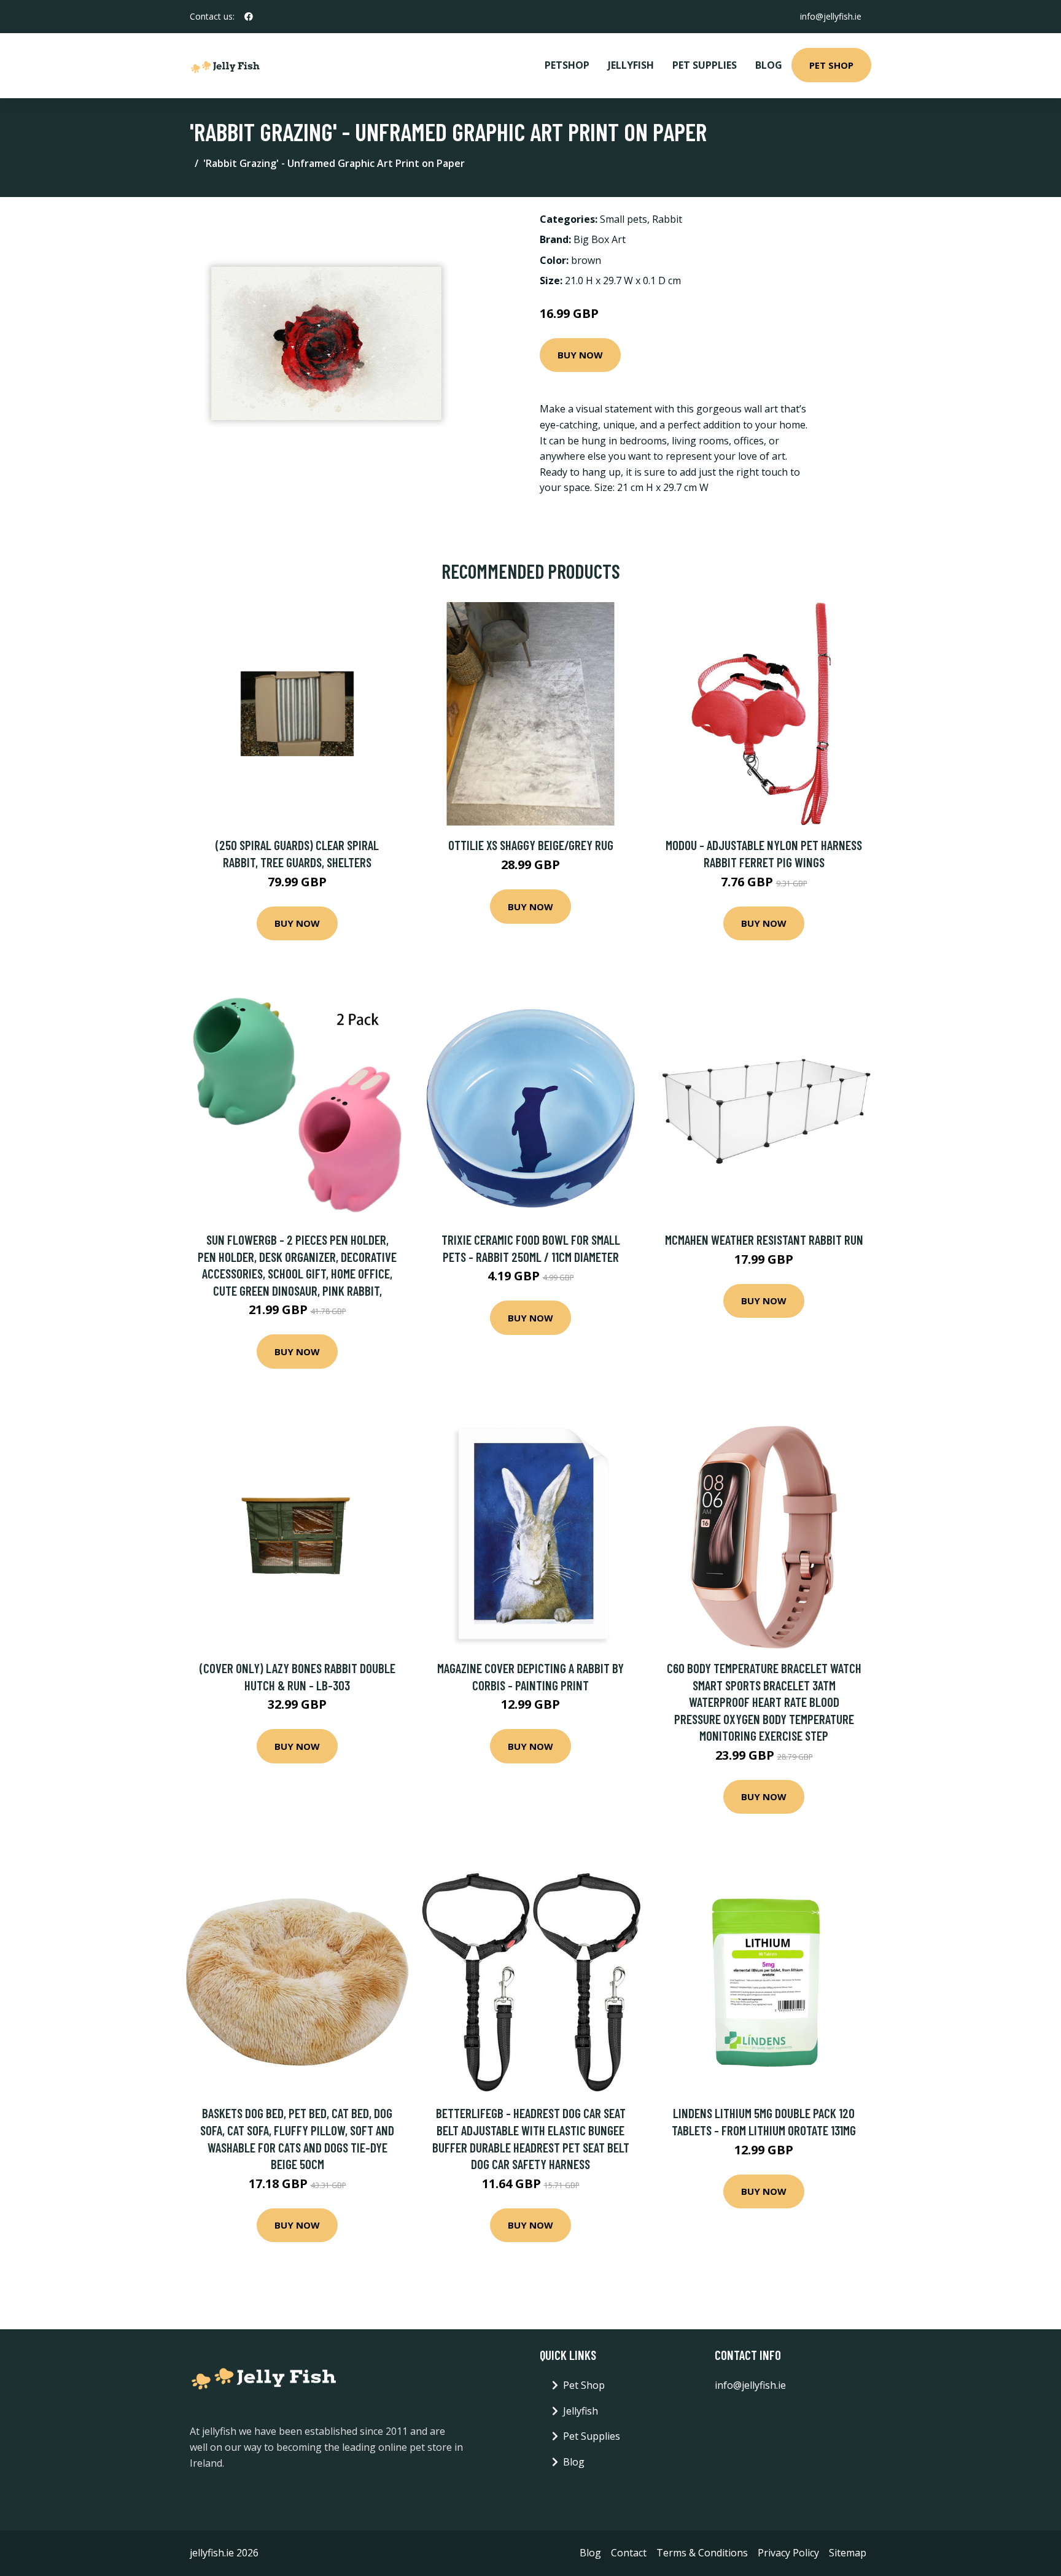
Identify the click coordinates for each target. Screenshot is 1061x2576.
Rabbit (667, 219)
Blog (769, 65)
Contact (629, 2553)
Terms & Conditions (702, 2553)
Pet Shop (831, 65)
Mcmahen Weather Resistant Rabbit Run (764, 1240)
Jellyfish (631, 65)
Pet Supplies (705, 65)
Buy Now (580, 355)
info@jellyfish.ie (831, 16)
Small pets (624, 219)
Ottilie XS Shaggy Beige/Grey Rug (531, 845)
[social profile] (249, 17)
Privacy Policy (788, 2553)
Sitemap (848, 2553)
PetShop (567, 65)
